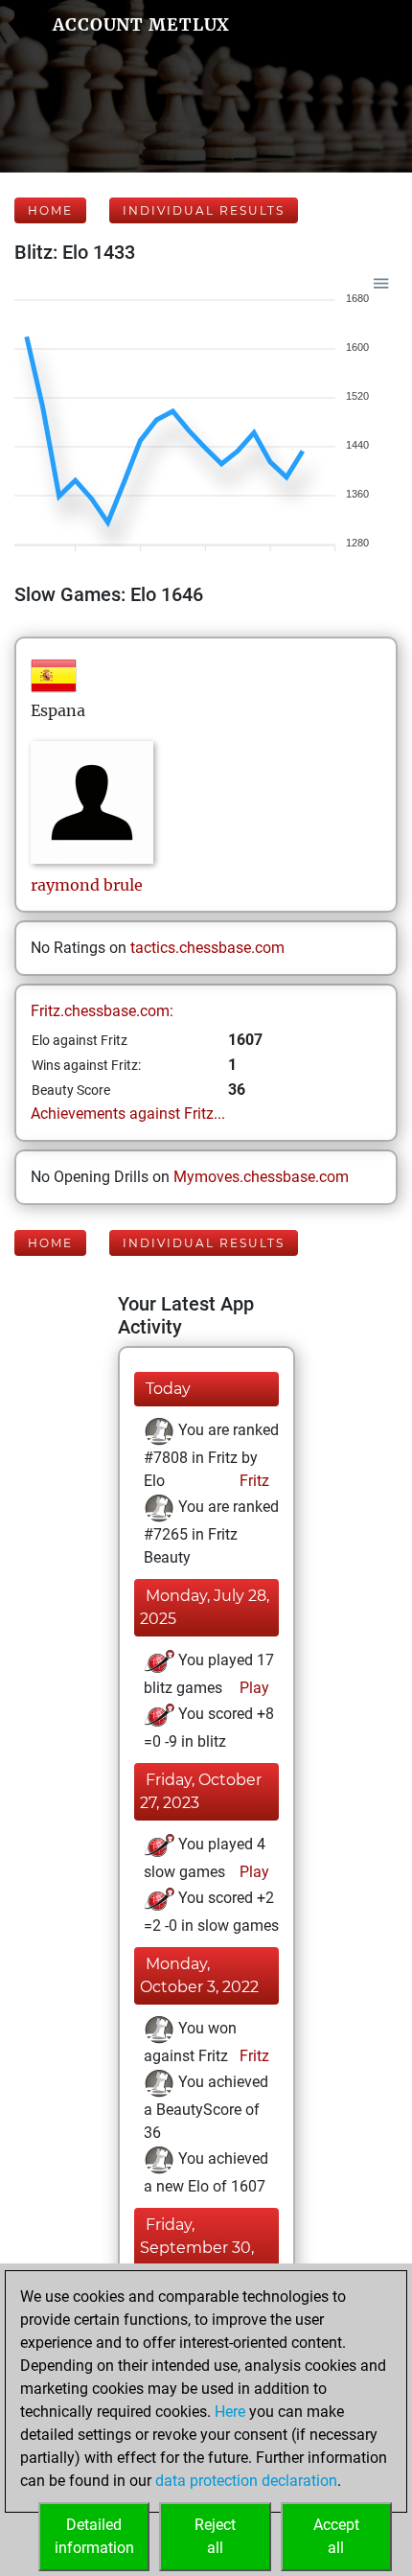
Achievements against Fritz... (128, 1114)
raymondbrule (87, 885)
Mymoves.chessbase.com (261, 1177)
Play (252, 1688)
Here (230, 2412)
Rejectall (215, 2536)
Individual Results (204, 210)
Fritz (252, 1481)
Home (50, 210)
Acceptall (336, 2536)
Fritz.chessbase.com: (102, 1011)
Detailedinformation (94, 2536)
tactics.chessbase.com (207, 948)
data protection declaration (246, 2481)
